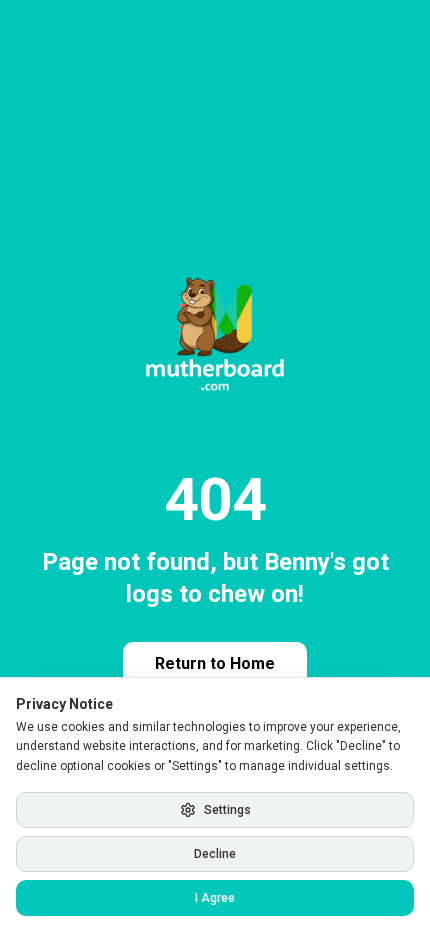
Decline (215, 854)
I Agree (215, 898)
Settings (227, 810)
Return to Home (215, 663)
